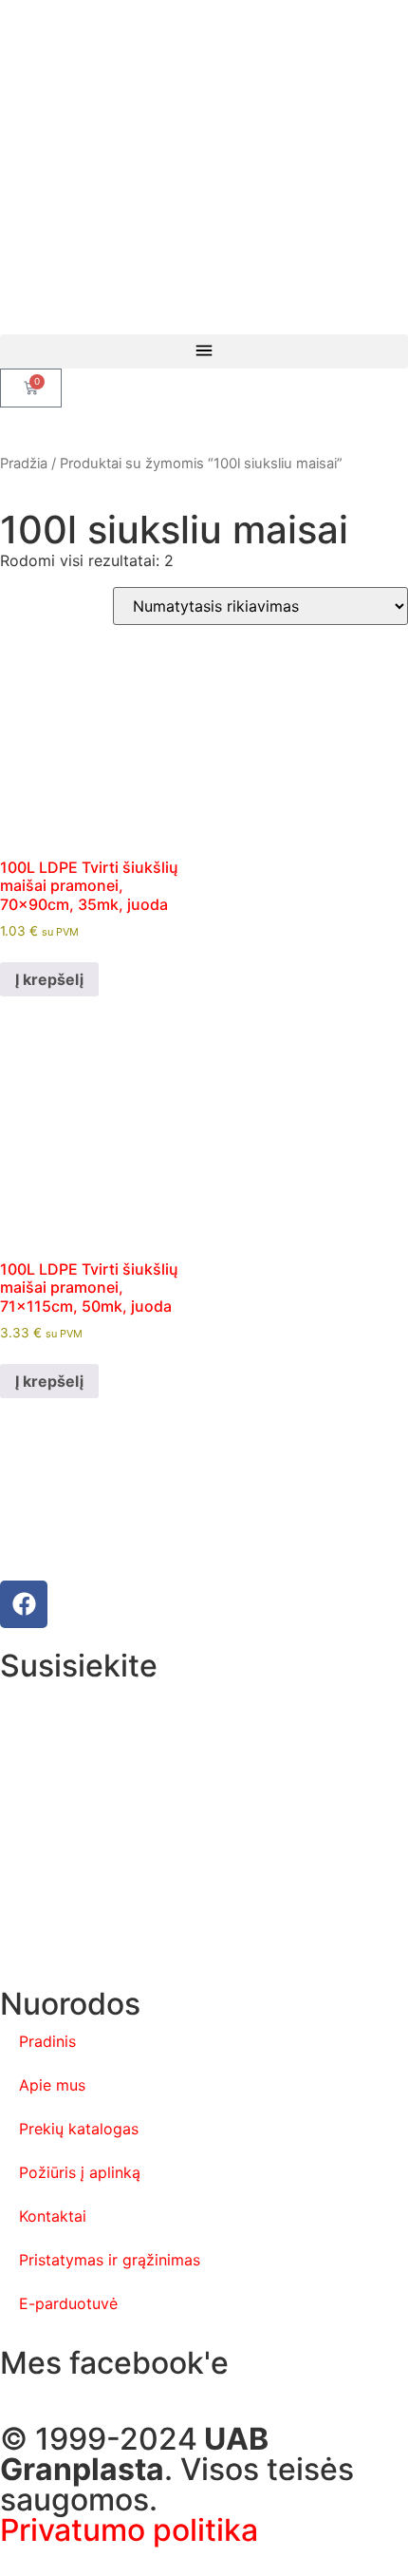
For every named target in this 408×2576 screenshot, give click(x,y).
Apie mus (52, 2085)
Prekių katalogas (79, 2129)
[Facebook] (24, 1604)
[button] (204, 351)
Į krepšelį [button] (49, 979)
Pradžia (24, 464)
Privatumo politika (129, 2530)
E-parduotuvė (68, 2303)
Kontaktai (53, 2216)
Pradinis (47, 2041)
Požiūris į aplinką (80, 2172)
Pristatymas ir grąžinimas (110, 2260)
